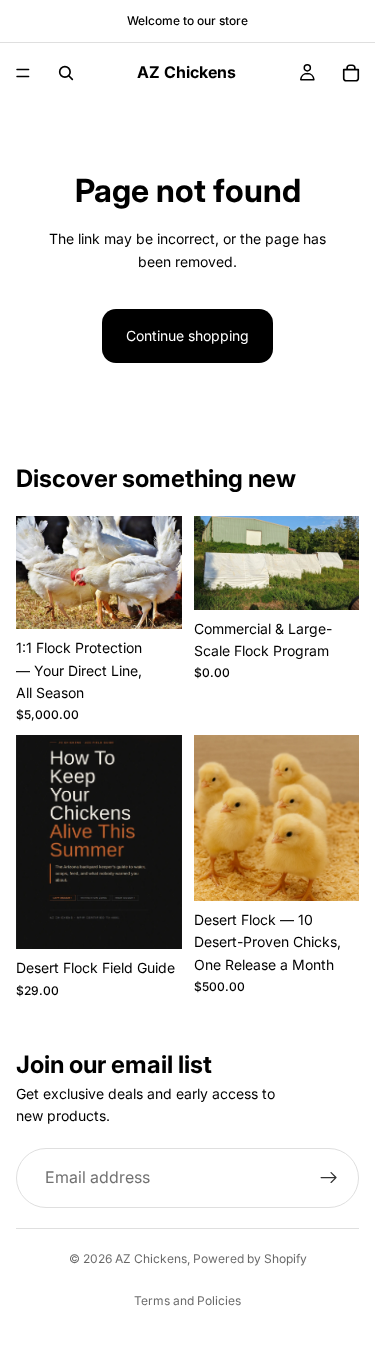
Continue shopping (187, 335)
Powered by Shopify (250, 1258)
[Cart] (351, 73)
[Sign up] (329, 1177)
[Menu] (23, 73)
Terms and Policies (187, 1300)
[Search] (66, 73)
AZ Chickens (151, 1258)
